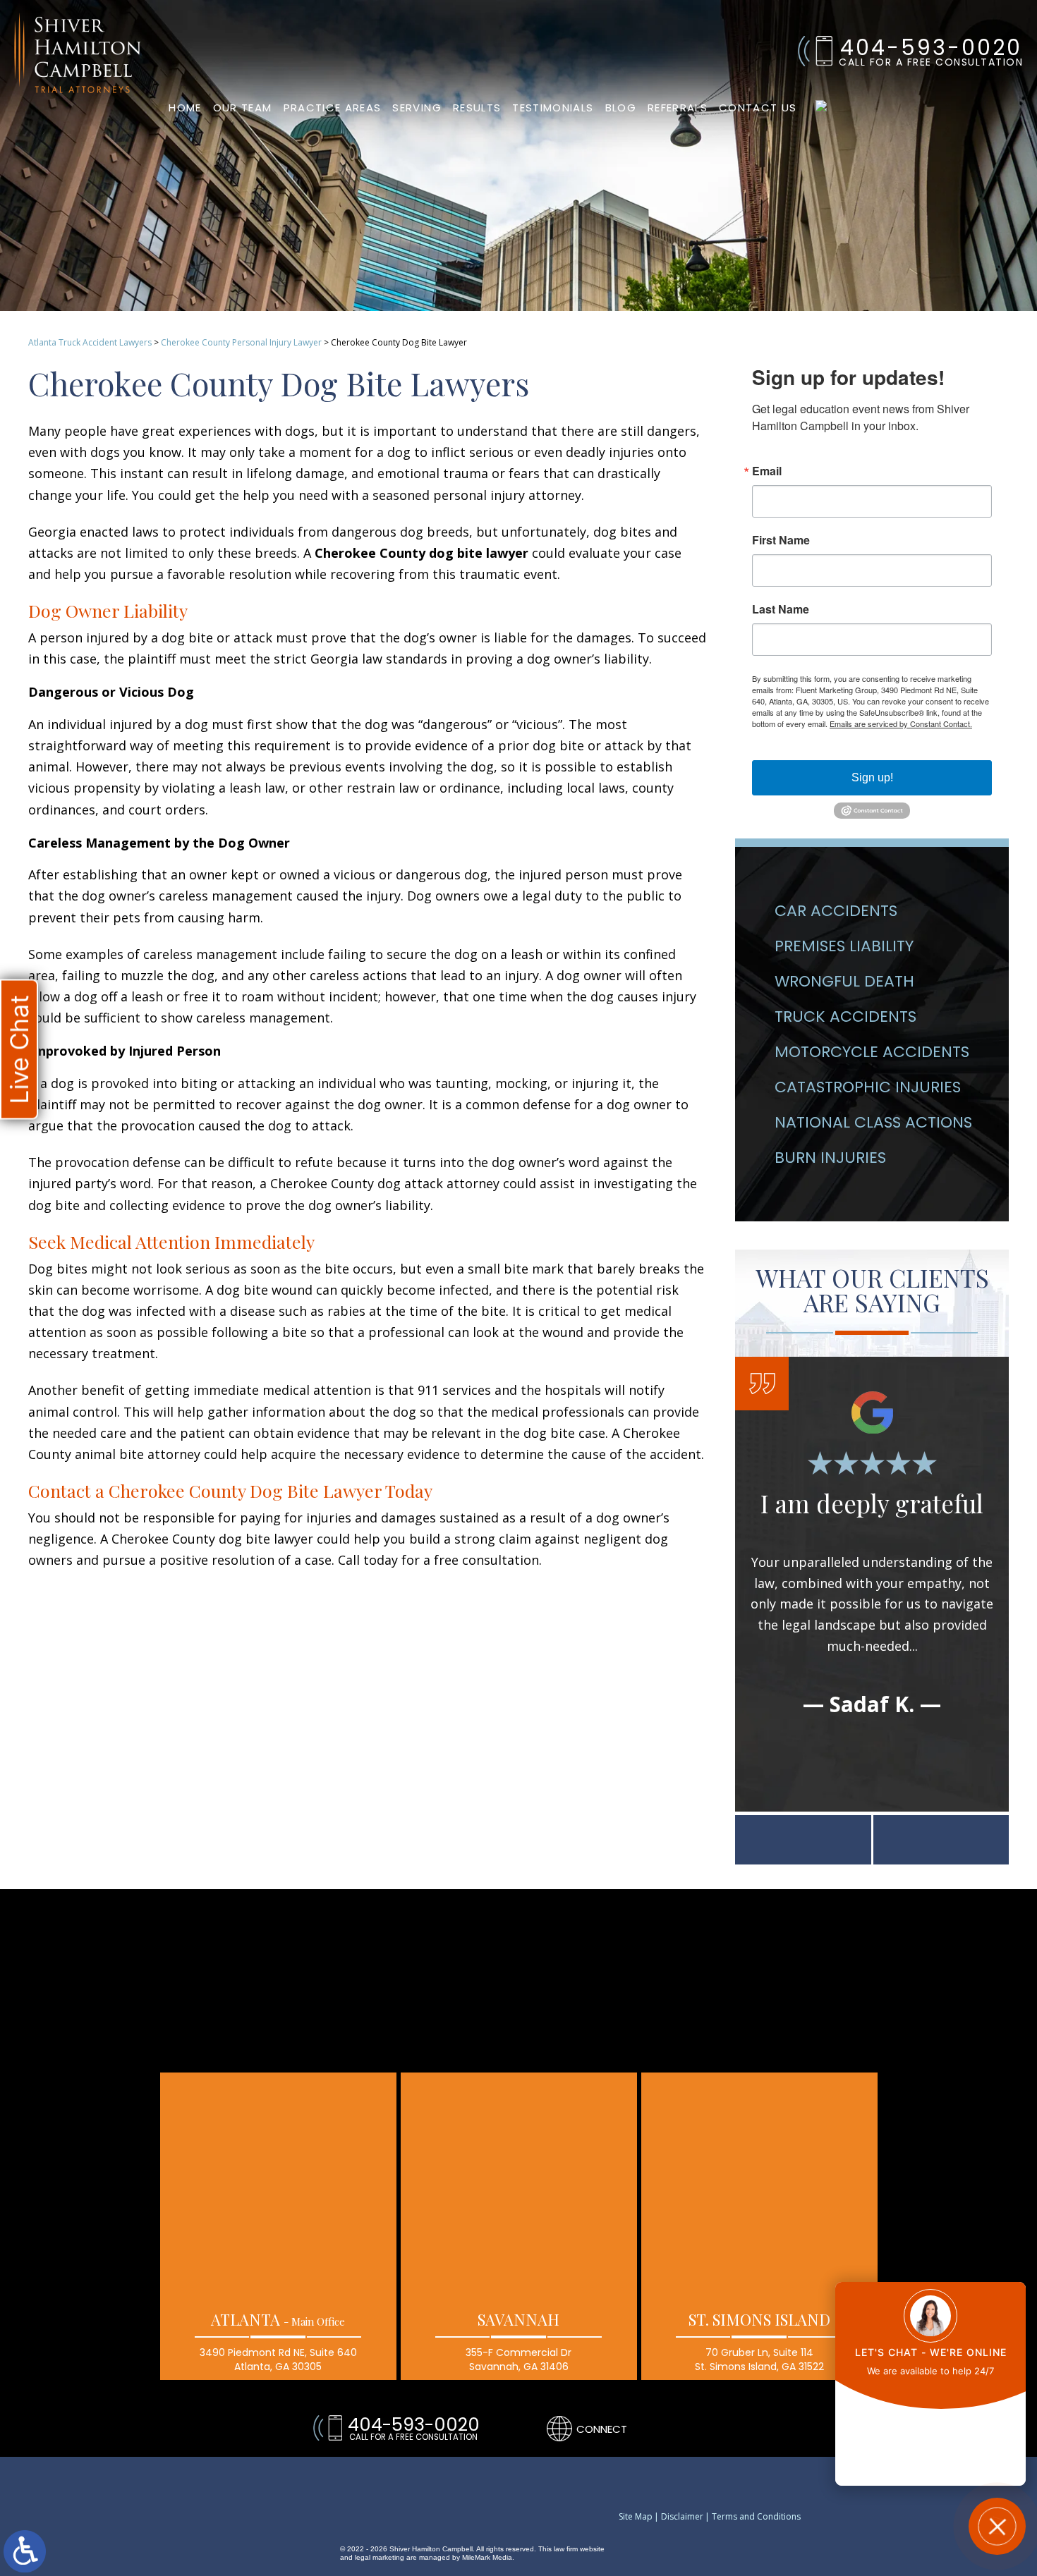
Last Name (781, 609)
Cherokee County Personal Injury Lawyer (241, 342)
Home (185, 108)
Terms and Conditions (756, 2517)
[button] (803, 1840)
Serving (417, 108)
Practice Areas (333, 108)
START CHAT (930, 2433)
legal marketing (380, 2557)
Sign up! (872, 777)
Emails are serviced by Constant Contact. (901, 724)
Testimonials (553, 108)
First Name (781, 540)
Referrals (678, 108)
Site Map (636, 2517)
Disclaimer (682, 2517)
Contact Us (758, 108)
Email (767, 471)
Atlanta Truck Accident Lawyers (90, 342)
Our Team (243, 108)
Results (477, 108)
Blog (621, 108)
